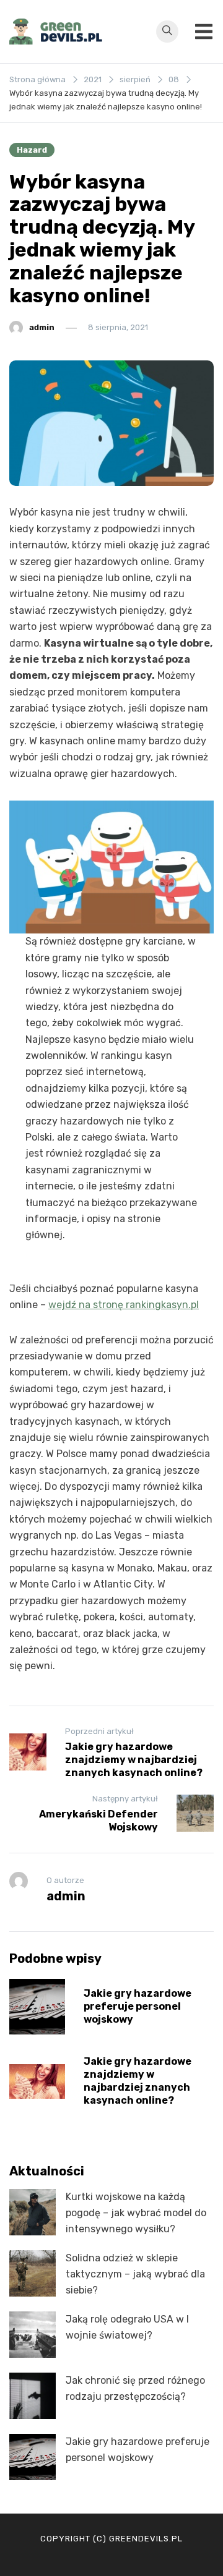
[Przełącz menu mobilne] (204, 32)
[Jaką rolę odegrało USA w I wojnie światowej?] (33, 2335)
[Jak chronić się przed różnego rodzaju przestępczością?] (33, 2396)
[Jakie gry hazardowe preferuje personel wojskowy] (33, 2457)
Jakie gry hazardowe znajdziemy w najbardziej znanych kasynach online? (138, 2081)
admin (42, 327)
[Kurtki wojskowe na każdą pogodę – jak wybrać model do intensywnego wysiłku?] (33, 2212)
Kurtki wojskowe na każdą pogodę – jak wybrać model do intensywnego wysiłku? (136, 2213)
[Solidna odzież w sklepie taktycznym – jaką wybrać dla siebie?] (33, 2273)
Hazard (32, 150)
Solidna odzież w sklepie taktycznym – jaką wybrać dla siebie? (135, 2274)
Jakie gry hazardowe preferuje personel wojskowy (138, 2006)
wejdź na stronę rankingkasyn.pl (124, 1305)
